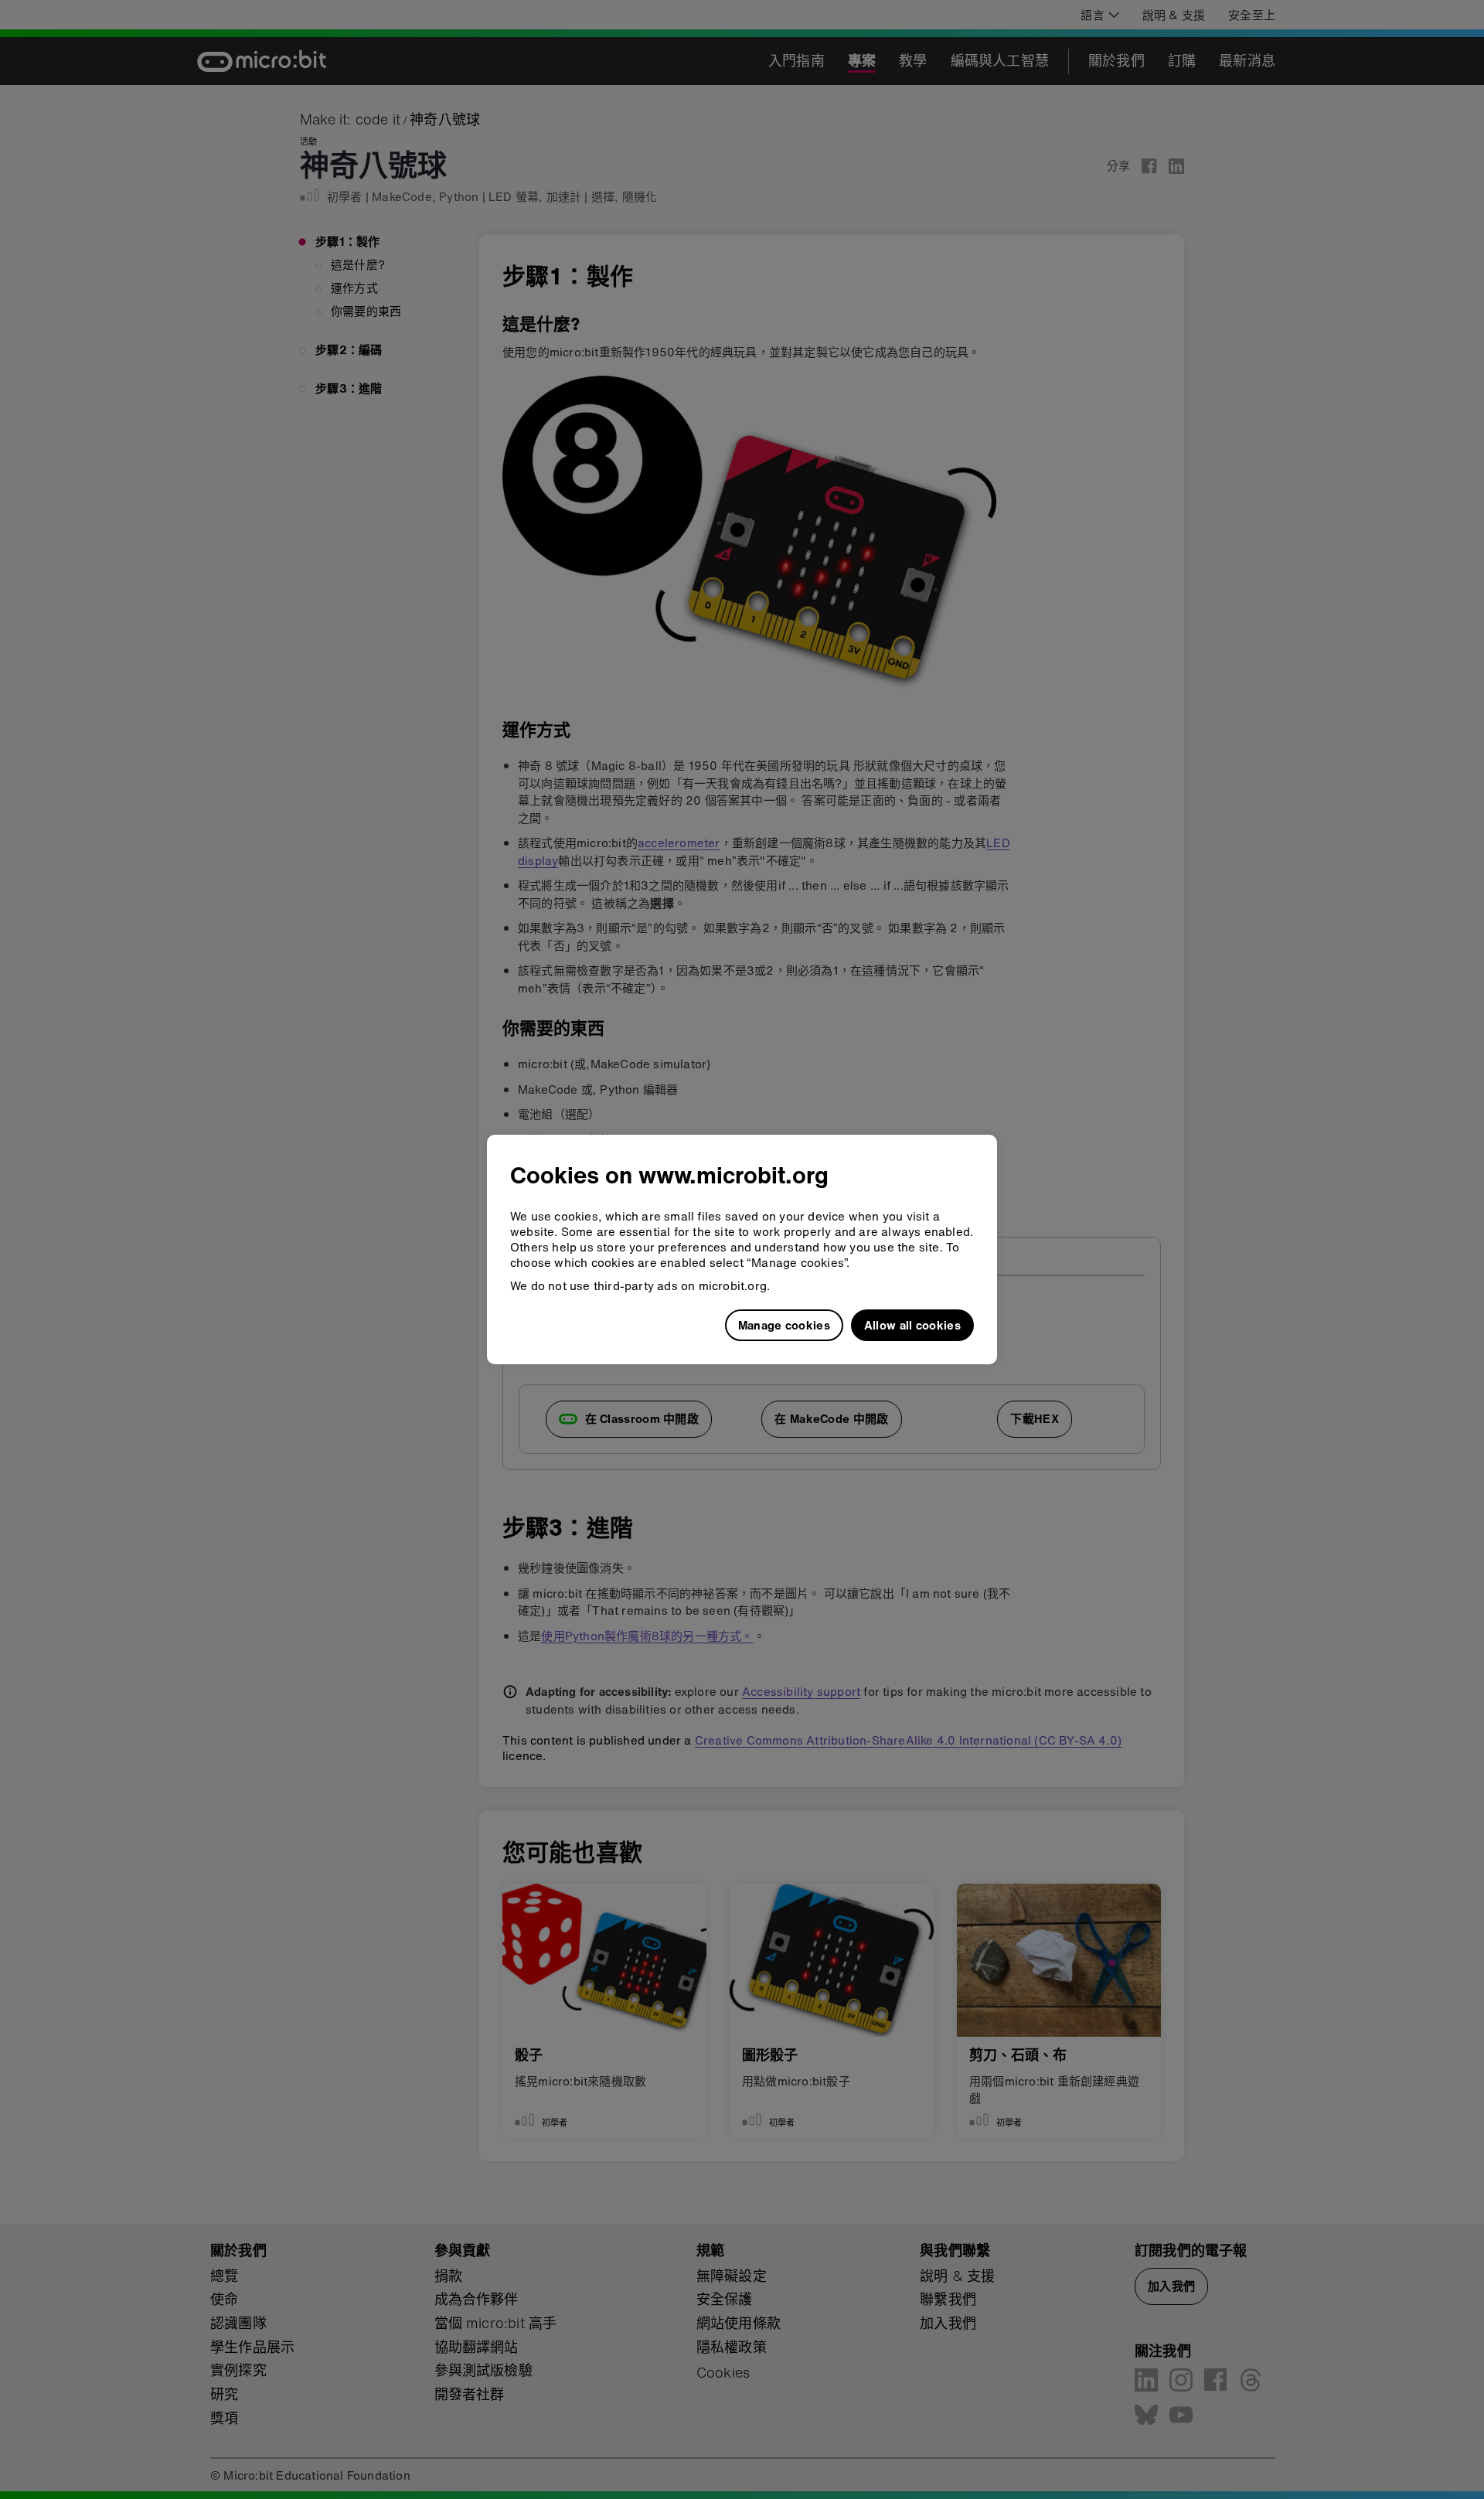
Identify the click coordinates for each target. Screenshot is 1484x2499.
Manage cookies (784, 1325)
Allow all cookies (912, 1325)
